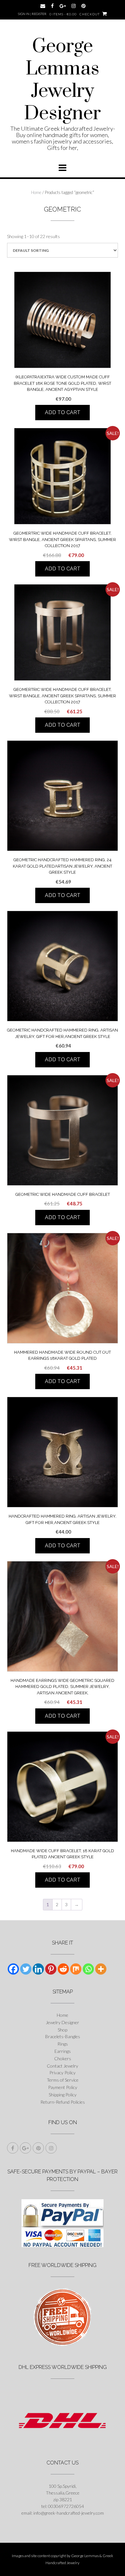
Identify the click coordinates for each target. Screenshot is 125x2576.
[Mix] (76, 1969)
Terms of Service (63, 2080)
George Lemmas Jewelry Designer (63, 80)
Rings (63, 2044)
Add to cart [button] (63, 412)
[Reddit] (63, 1969)
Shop (63, 2030)
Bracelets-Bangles (63, 2036)
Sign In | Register (32, 14)
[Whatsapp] (88, 1969)
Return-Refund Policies (63, 2102)
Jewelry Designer (63, 2022)
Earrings (63, 2051)
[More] (101, 1969)
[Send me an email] (43, 6)
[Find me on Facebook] (52, 6)
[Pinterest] (51, 1969)
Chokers (63, 2058)
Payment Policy (63, 2087)
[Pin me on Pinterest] (83, 6)
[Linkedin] (38, 1969)
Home (36, 192)
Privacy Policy (63, 2073)
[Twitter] (26, 1969)
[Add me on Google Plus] (63, 6)
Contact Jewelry (63, 2066)
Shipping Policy (63, 2095)
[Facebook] (13, 1969)
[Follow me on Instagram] (74, 6)
